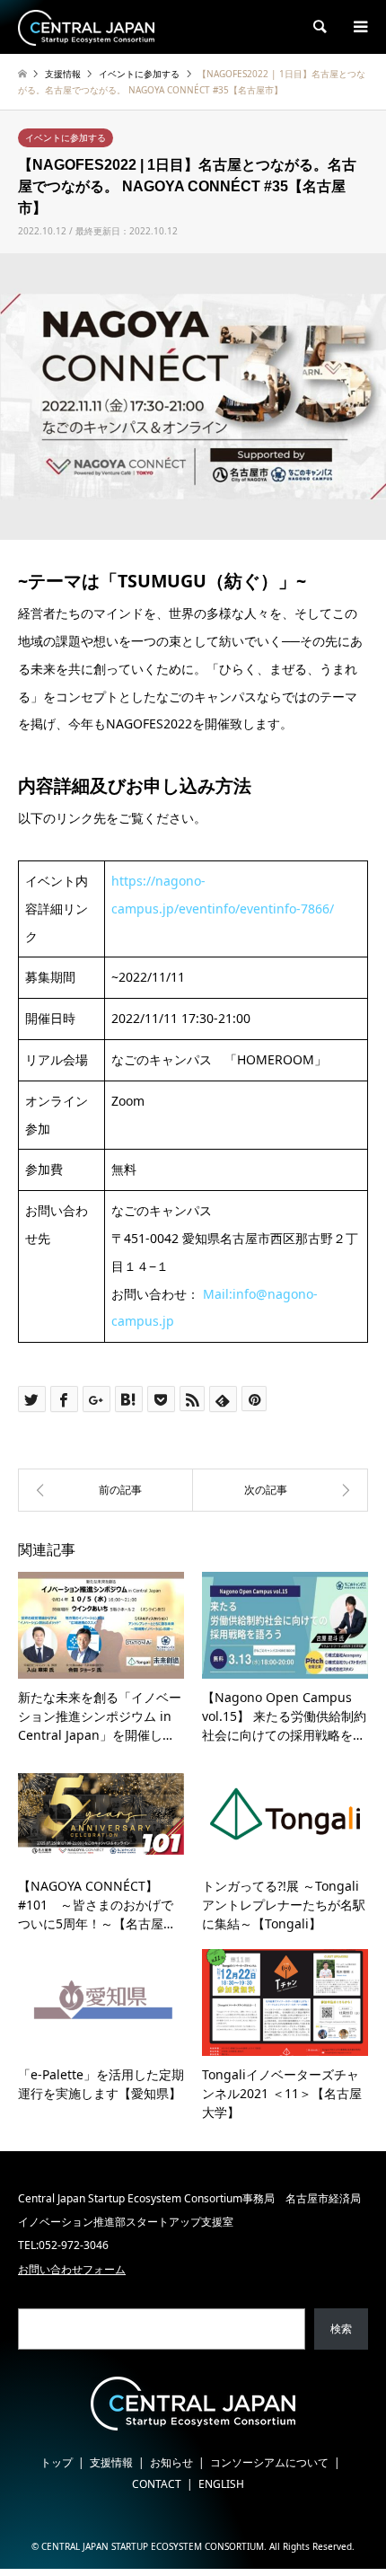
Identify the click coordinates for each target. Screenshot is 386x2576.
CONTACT (157, 2484)
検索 (341, 2329)
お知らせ (171, 2462)
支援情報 (111, 2462)
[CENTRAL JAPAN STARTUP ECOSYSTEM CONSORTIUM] (86, 26)
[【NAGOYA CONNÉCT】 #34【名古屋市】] (105, 1490)
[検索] (319, 27)
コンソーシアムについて (269, 2462)
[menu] (359, 27)
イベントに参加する (66, 137)
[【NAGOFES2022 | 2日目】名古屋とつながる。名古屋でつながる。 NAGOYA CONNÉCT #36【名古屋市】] (281, 1490)
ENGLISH (221, 2484)
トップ (57, 2462)
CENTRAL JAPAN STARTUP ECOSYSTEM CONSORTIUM (153, 2546)
